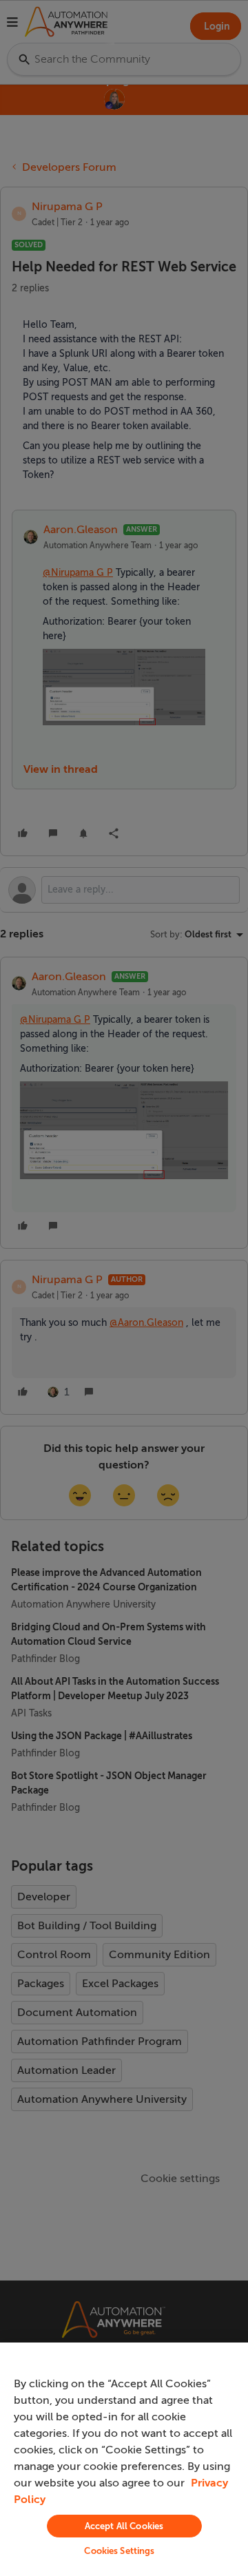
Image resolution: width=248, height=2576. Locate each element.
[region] (124, 2459)
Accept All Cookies (124, 2526)
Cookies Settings (119, 2551)
